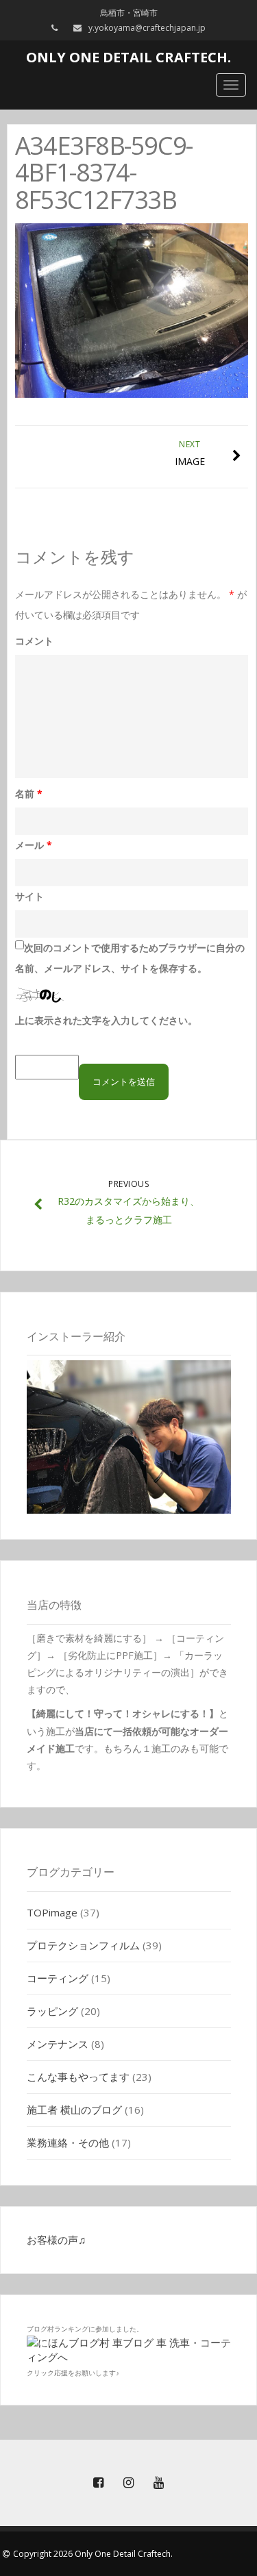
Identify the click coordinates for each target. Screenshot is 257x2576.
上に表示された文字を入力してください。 (106, 1020)
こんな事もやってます (78, 2077)
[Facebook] (99, 2483)
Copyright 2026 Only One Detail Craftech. (93, 2554)
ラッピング (52, 2011)
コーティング (58, 1978)
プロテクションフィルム (83, 1945)
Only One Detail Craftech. (128, 57)
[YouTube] (159, 2483)
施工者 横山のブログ (74, 2110)
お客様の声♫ (56, 2240)
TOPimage (52, 1912)
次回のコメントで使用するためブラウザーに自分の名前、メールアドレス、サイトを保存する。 (130, 958)
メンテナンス (58, 2044)
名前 (29, 793)
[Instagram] (129, 2483)
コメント (34, 641)
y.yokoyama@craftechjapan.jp (147, 28)
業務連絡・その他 (68, 2142)
